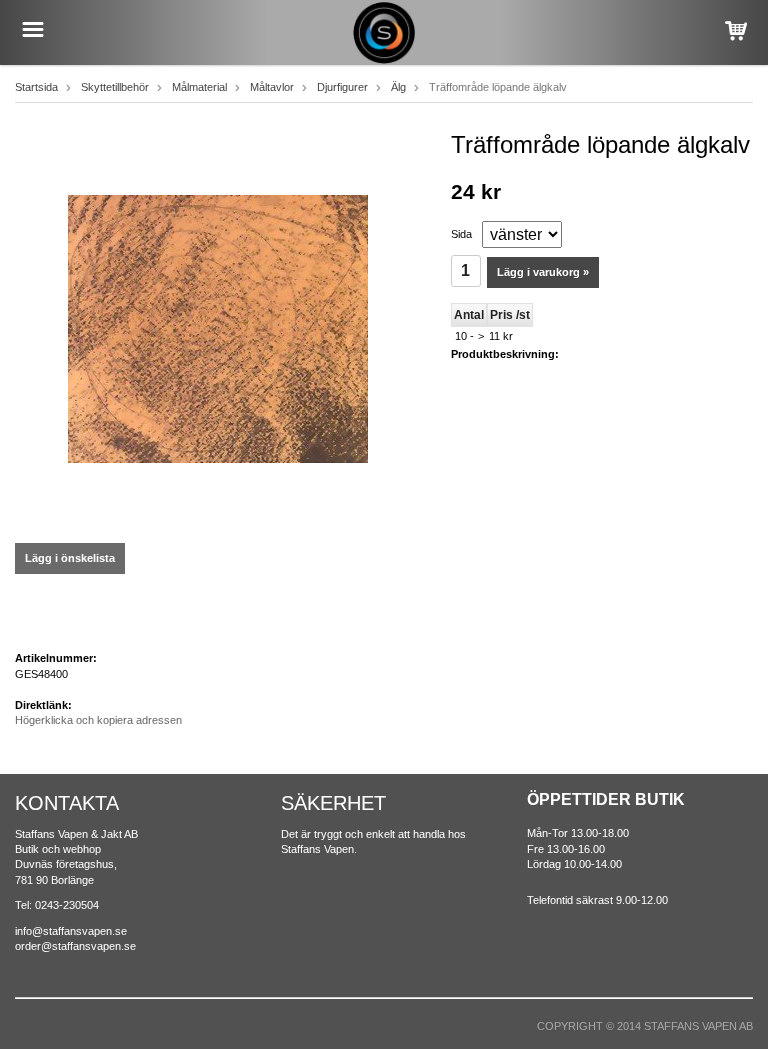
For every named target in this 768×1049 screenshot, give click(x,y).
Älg (398, 87)
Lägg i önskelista (70, 558)
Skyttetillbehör (115, 87)
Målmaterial (199, 87)
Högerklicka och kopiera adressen (98, 720)
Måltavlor (272, 87)
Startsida (36, 87)
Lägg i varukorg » (543, 272)
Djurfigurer (342, 87)
